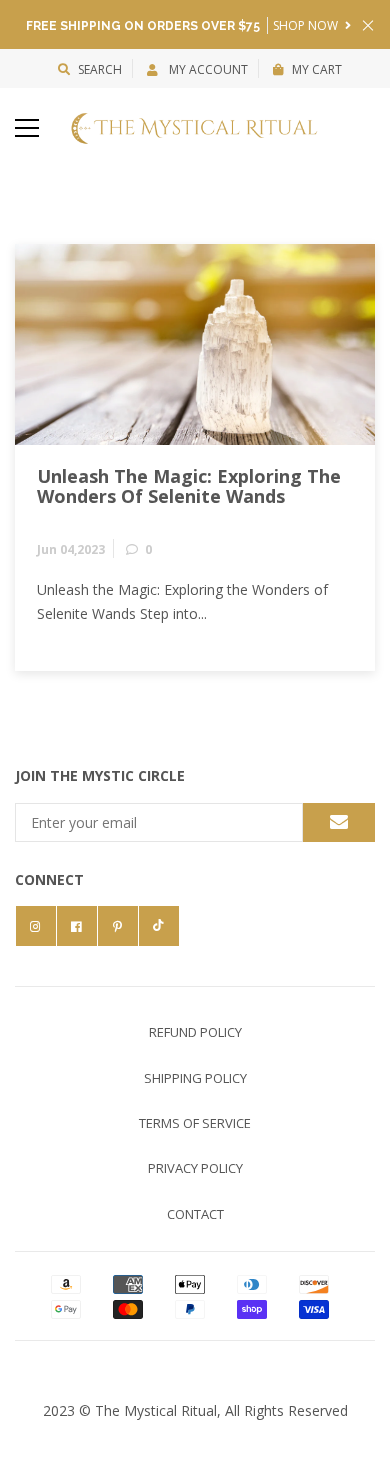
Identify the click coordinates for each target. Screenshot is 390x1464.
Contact (195, 1214)
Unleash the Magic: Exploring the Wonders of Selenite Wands (189, 487)
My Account (207, 69)
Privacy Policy (195, 1168)
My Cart (317, 69)
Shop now (307, 25)
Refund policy (195, 1032)
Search (100, 69)
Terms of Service (195, 1123)
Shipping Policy (195, 1078)
